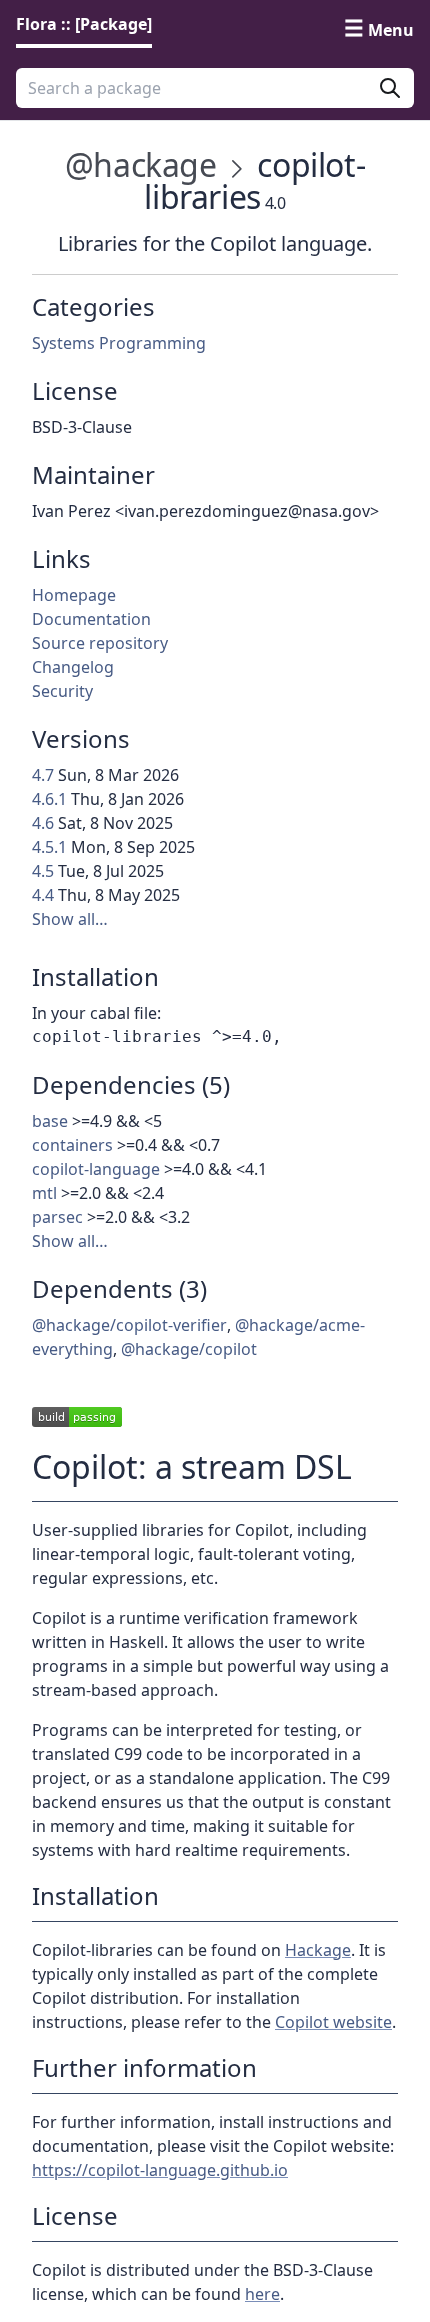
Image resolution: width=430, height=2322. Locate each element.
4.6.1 (49, 799)
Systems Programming (119, 343)
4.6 (43, 823)
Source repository (100, 643)
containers (72, 1145)
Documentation (91, 619)
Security (62, 691)
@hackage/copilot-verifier (129, 1325)
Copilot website (333, 2022)
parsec (57, 1217)
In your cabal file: (96, 1013)
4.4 (43, 895)
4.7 (43, 775)
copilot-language (96, 1169)
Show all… (70, 919)
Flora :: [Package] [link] (84, 24)
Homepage (74, 595)
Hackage (318, 1950)
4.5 (43, 871)
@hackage (141, 164)
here (262, 2294)
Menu (391, 30)
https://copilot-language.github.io (160, 2170)
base (50, 1121)
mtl (44, 1193)
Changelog (73, 667)
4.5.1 (49, 847)
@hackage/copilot (189, 1349)
